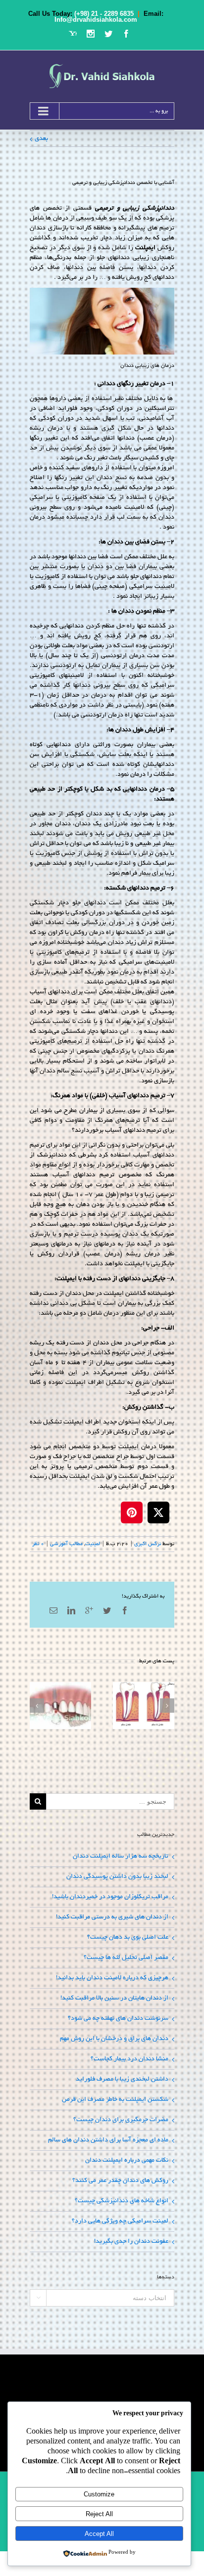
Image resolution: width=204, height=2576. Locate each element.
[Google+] (89, 1610)
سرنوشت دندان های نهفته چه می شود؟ (118, 2019)
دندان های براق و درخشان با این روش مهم (114, 2039)
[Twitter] (108, 34)
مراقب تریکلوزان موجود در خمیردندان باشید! (110, 1897)
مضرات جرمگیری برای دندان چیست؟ (121, 2120)
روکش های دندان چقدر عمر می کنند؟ (120, 2181)
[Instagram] (91, 34)
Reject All (99, 2514)
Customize (99, 2494)
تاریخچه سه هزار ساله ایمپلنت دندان (121, 1857)
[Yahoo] (73, 34)
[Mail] (53, 1610)
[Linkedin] (71, 1610)
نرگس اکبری (148, 1544)
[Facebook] (126, 34)
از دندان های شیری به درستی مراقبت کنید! (112, 1917)
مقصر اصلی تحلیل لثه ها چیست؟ (126, 1958)
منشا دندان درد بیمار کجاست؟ (129, 2059)
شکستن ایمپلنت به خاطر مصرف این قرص (115, 2100)
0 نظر (38, 1544)
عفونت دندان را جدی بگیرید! (131, 2242)
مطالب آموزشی (66, 1544)
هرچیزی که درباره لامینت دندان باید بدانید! (112, 1978)
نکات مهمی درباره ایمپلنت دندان (127, 2161)
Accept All (99, 2534)
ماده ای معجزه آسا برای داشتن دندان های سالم (108, 2140)
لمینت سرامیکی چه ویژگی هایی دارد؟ (120, 2221)
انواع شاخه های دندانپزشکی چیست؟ (122, 2201)
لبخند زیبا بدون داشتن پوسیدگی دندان (117, 1877)
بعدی (41, 139)
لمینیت (93, 1544)
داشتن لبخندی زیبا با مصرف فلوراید (122, 2080)
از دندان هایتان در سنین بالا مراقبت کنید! (114, 1999)
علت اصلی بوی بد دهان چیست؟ (128, 1938)
